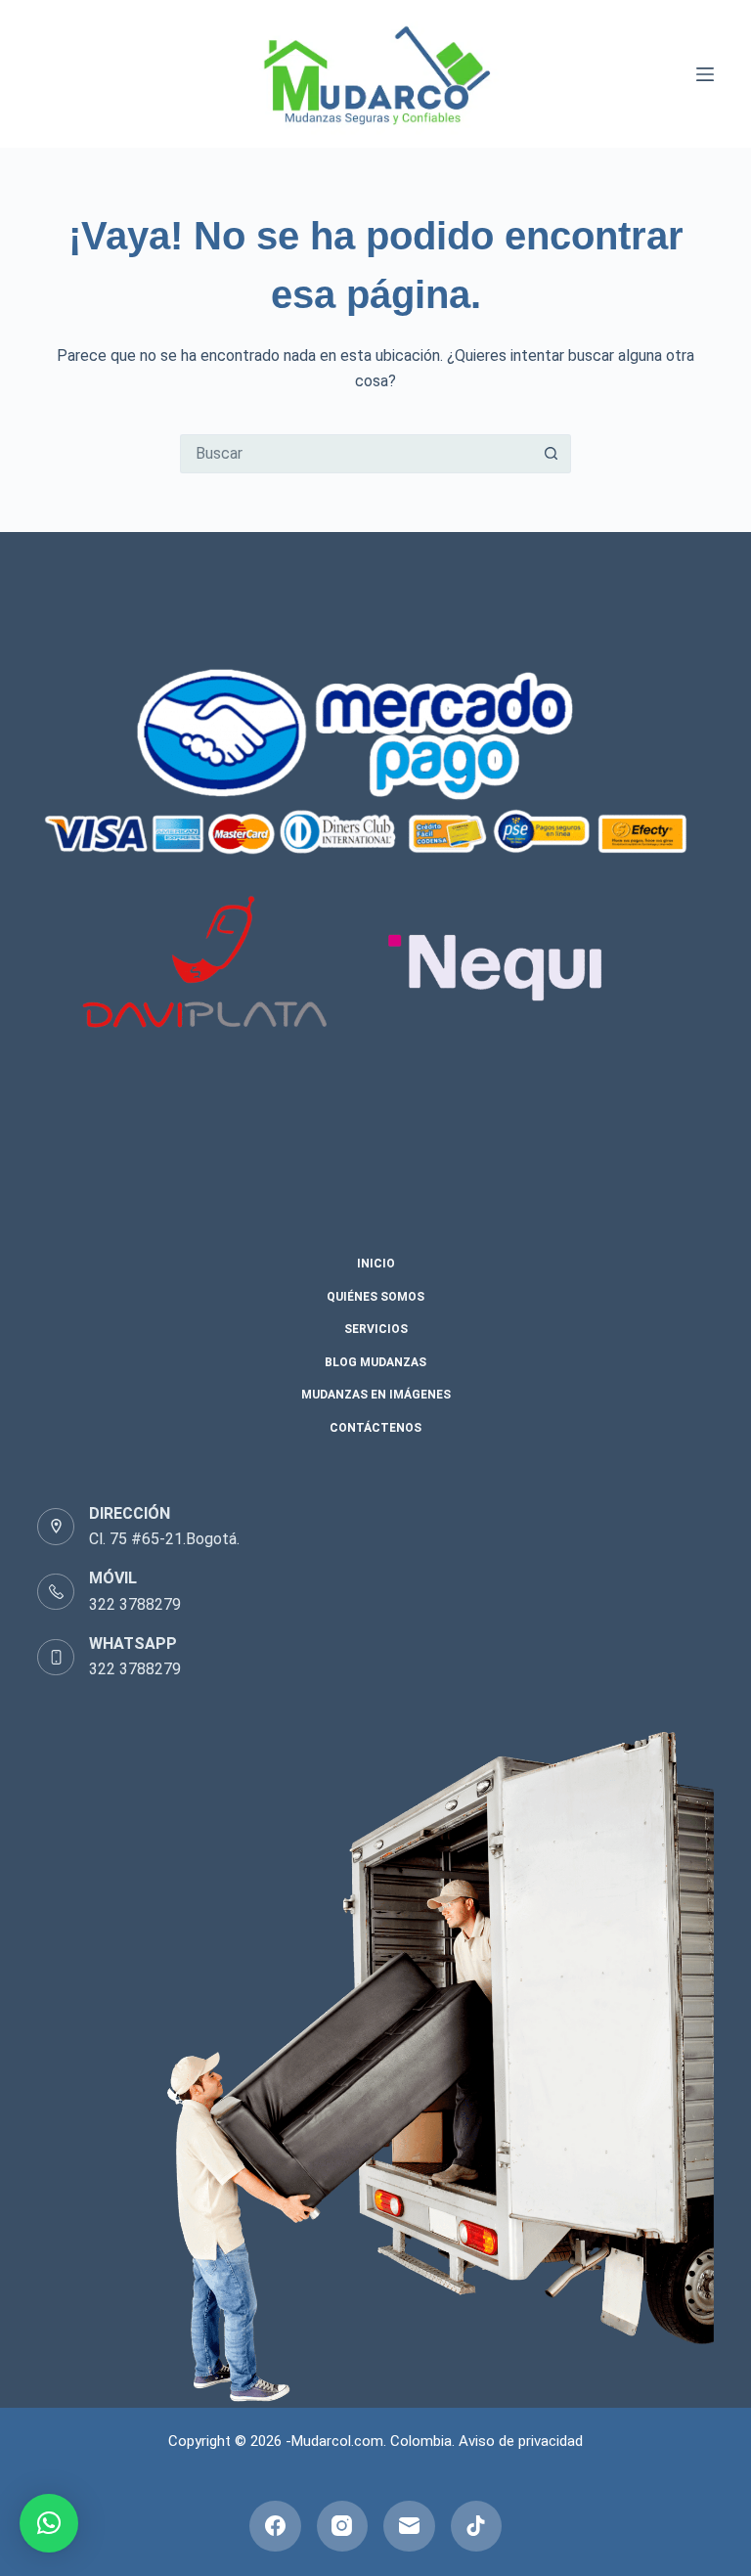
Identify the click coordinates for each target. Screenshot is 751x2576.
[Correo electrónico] (409, 2527)
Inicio (376, 1264)
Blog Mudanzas (375, 1362)
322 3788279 (135, 1604)
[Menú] (705, 74)
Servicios (376, 1329)
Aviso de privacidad (521, 2441)
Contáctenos (375, 1428)
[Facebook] (275, 2527)
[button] (49, 2523)
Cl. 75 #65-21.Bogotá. (164, 1539)
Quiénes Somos (375, 1297)
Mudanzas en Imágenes (376, 1395)
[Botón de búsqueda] (552, 454)
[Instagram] (343, 2527)
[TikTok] (477, 2527)
